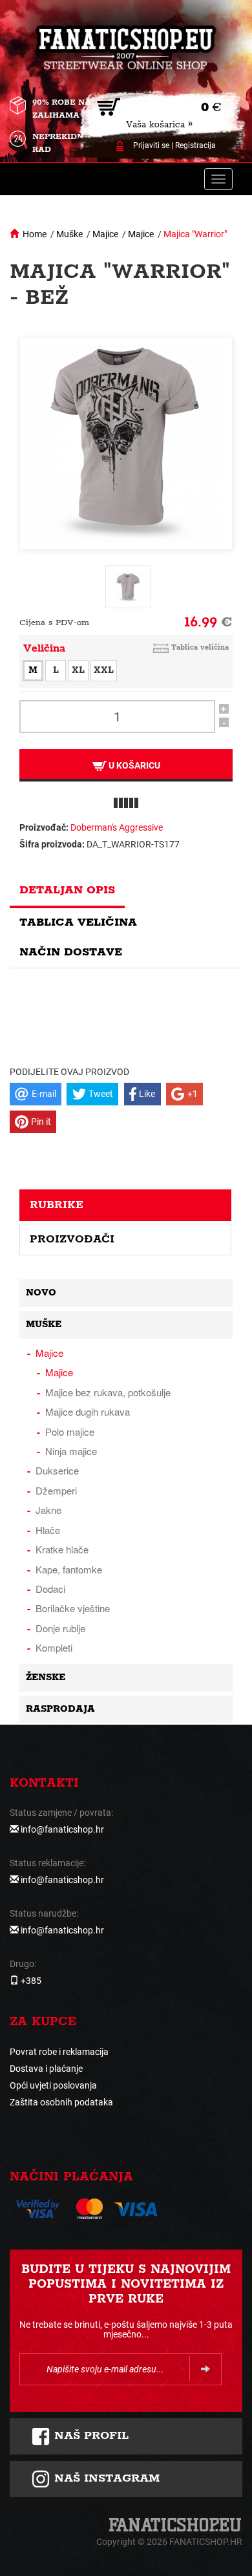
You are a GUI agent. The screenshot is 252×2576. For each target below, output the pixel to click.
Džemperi (56, 1490)
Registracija (195, 145)
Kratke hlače (62, 1549)
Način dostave (71, 952)
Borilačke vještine (73, 1608)
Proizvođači (72, 1239)
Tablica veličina (200, 647)
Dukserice (57, 1470)
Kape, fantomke (69, 1569)
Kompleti (54, 1647)
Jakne (48, 1510)
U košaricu (133, 765)
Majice (105, 234)
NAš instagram (105, 2478)
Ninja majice (71, 1451)
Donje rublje (60, 1628)
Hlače (48, 1530)
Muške (69, 234)
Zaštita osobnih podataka (61, 2102)
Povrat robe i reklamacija (59, 2052)
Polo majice (70, 1432)
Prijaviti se (151, 145)
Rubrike (57, 1205)
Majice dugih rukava (88, 1411)
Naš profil (89, 2436)
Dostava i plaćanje (46, 2069)
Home (35, 234)
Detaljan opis (67, 890)
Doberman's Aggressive (117, 827)
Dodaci (50, 1589)
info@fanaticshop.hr (62, 1829)
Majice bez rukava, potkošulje (108, 1392)
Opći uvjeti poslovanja (53, 2085)
